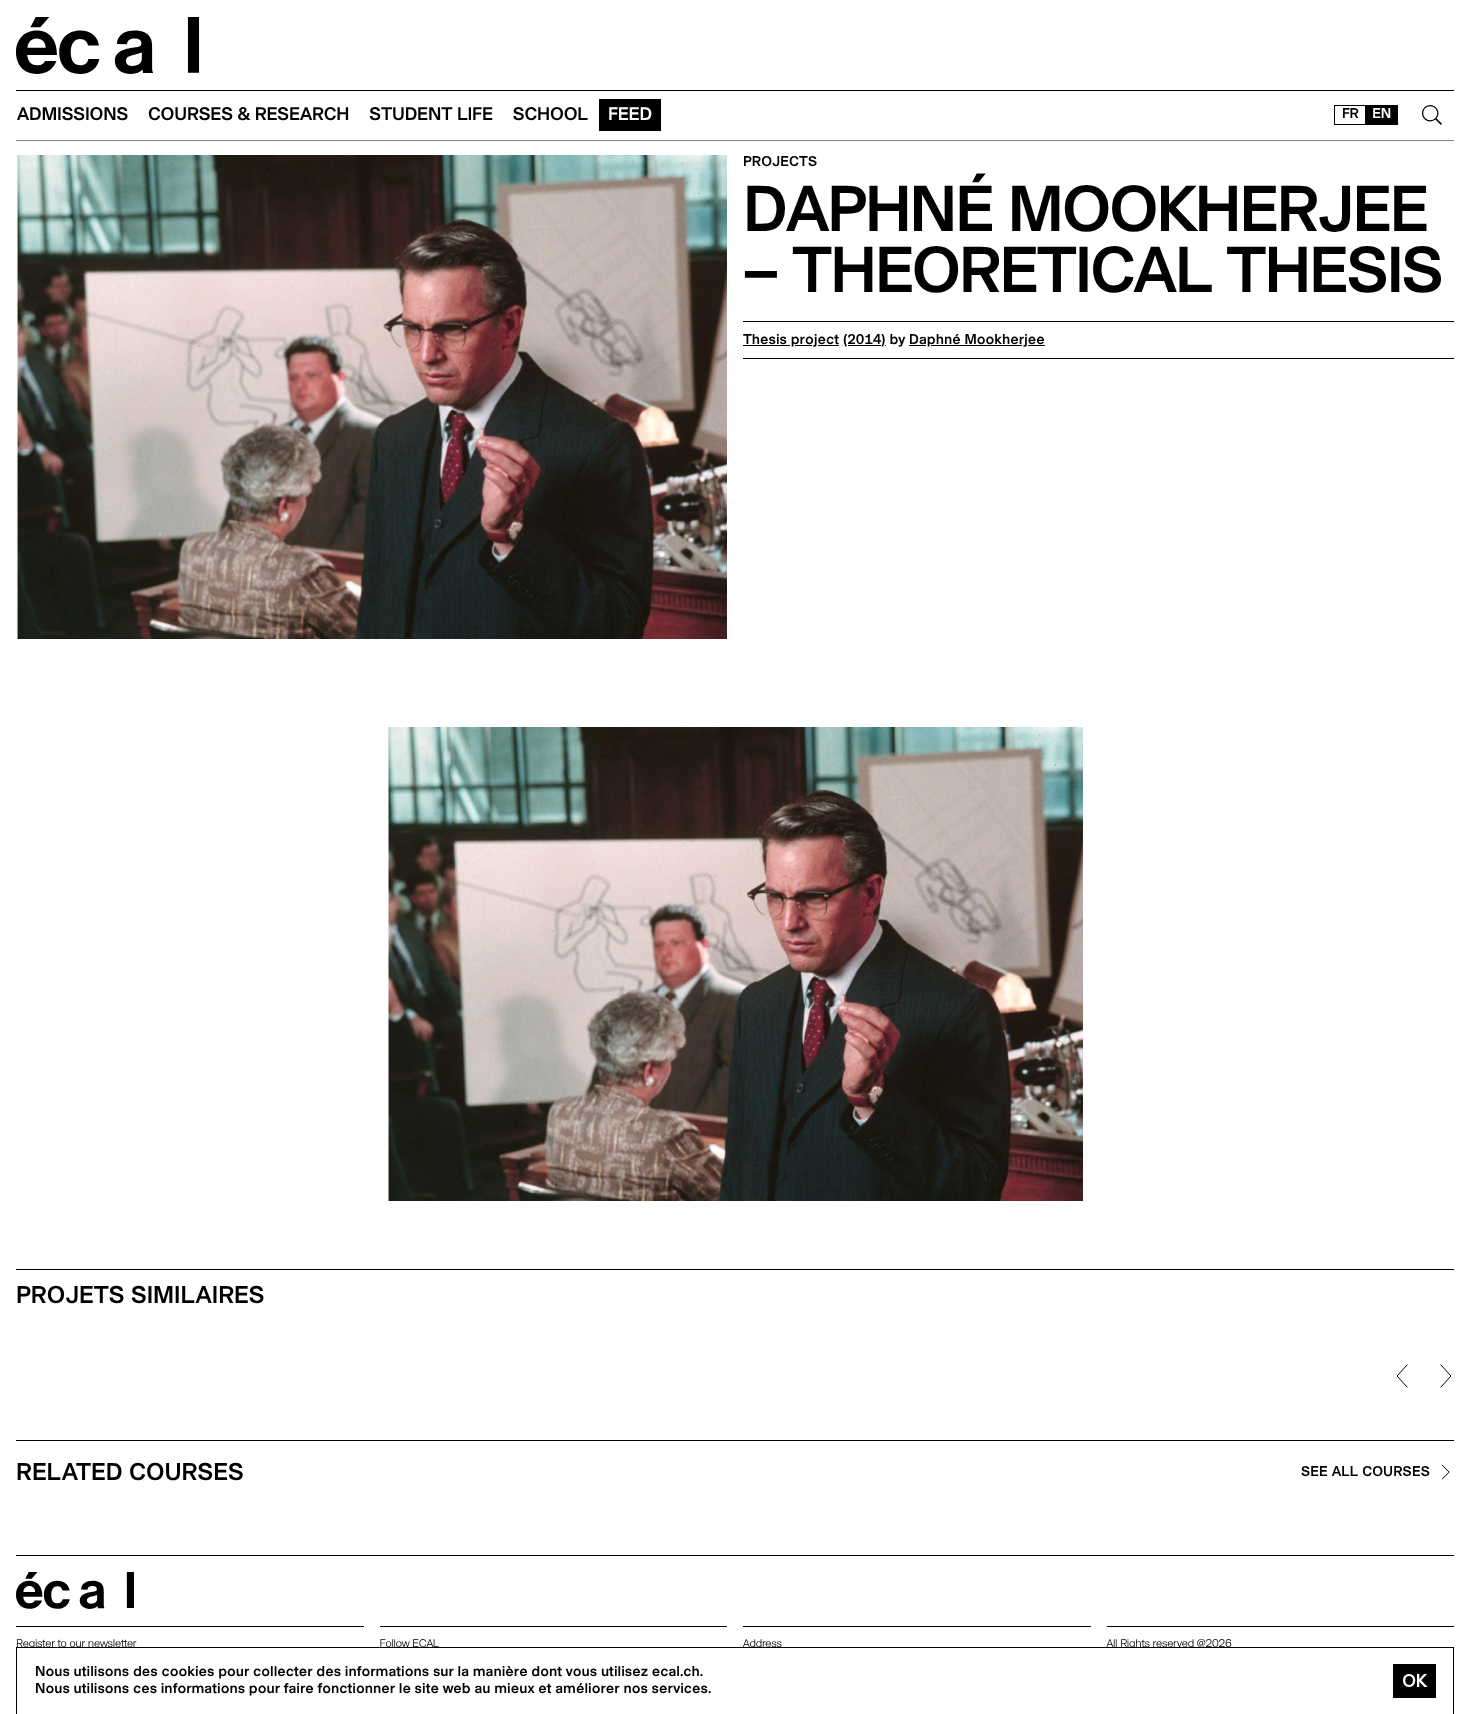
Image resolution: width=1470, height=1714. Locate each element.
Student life (431, 114)
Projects (780, 162)
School (550, 114)
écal (75, 1590)
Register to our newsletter (76, 1643)
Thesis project (791, 340)
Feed (630, 114)
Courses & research (248, 114)
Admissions (72, 114)
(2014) (864, 340)
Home (108, 45)
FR (1350, 114)
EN (1381, 114)
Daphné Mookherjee (977, 340)
